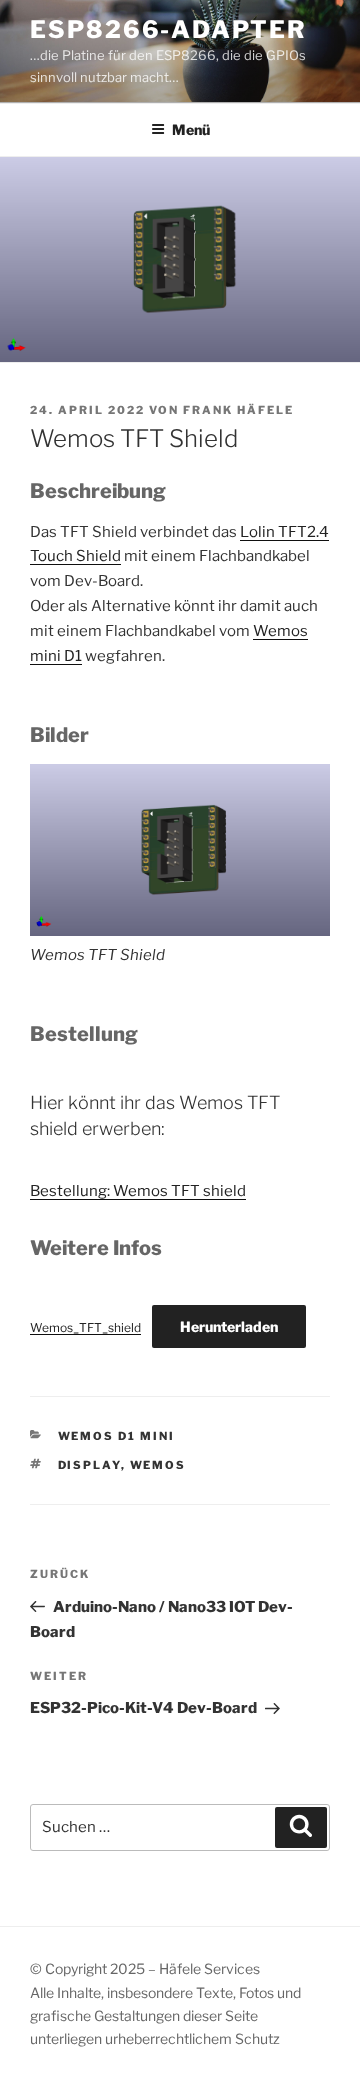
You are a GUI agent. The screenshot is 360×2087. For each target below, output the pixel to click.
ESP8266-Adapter (168, 29)
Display (89, 1465)
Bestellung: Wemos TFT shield (138, 1191)
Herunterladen (229, 1326)
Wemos (158, 1465)
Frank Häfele (238, 410)
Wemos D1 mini (117, 1436)
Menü (191, 129)
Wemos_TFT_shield (85, 1327)
